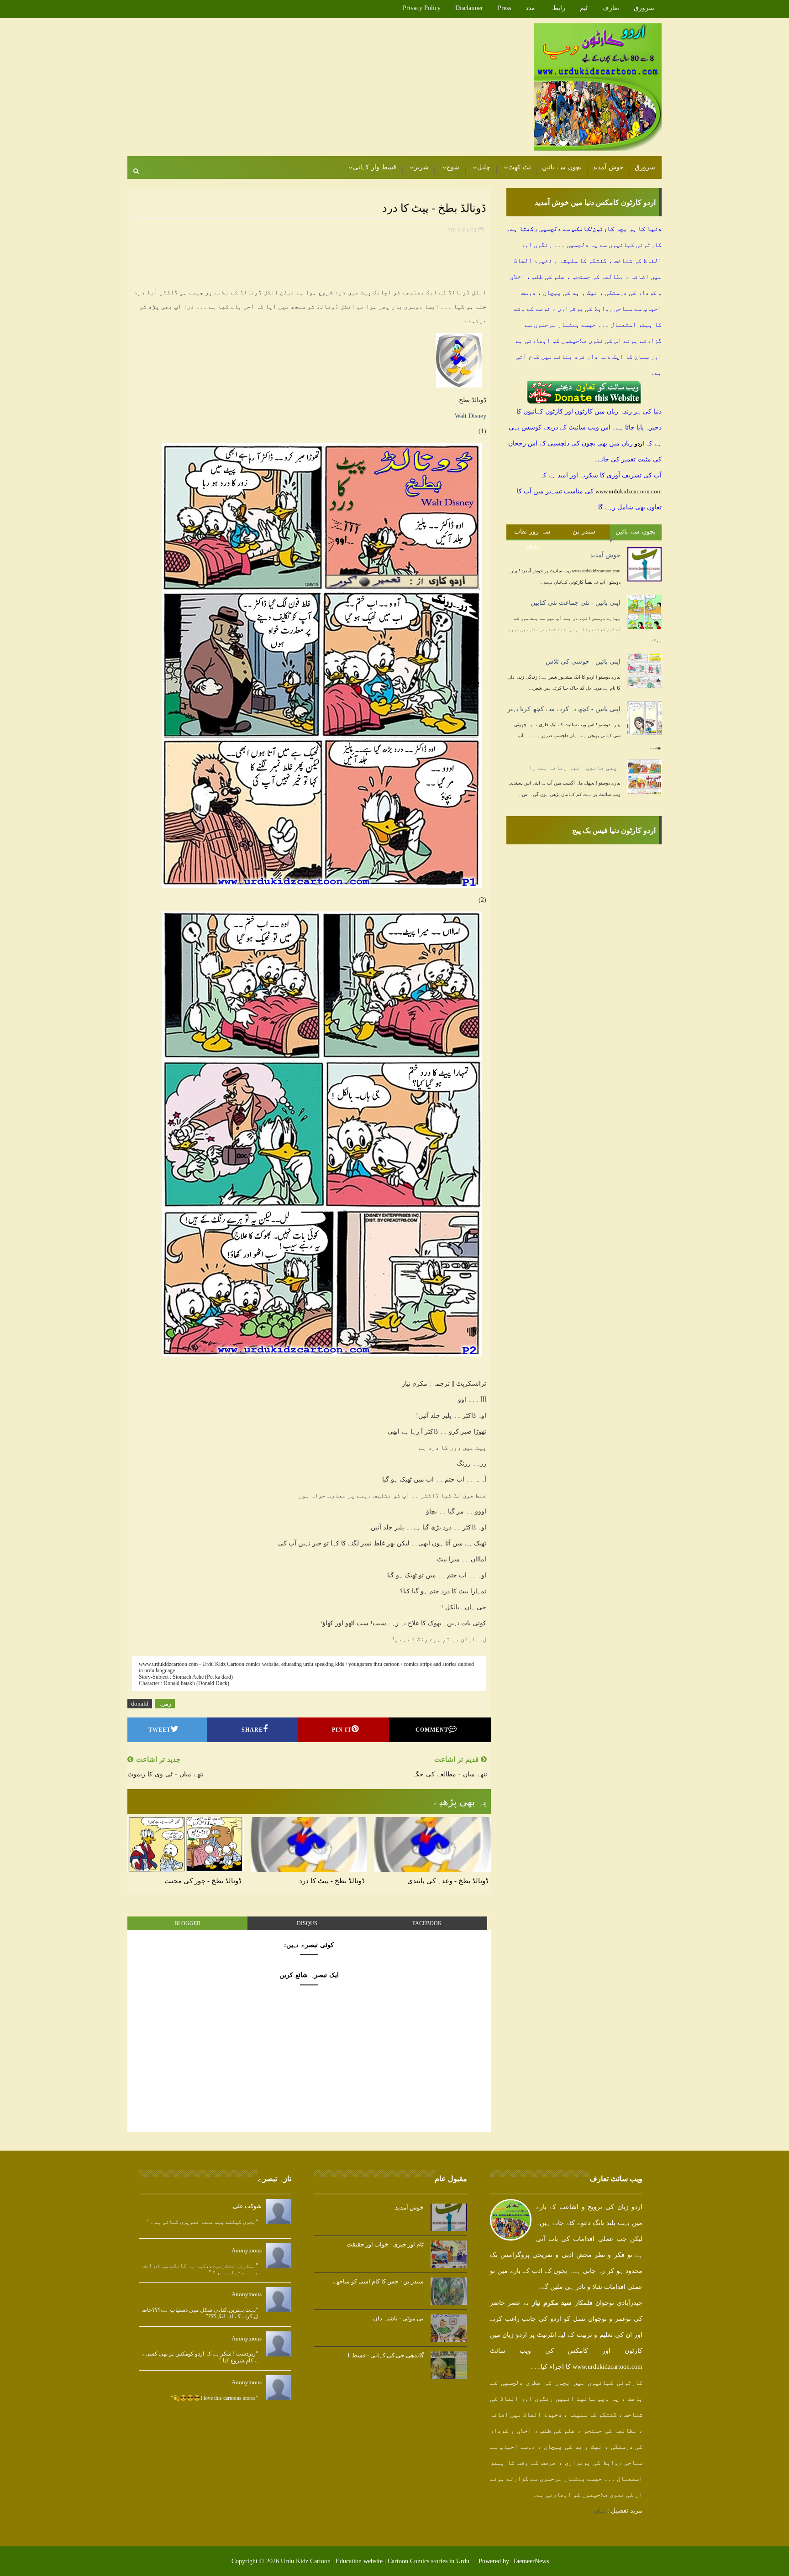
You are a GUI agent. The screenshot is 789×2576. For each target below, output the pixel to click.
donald (140, 1704)
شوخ (453, 167)
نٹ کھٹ (520, 167)
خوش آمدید (608, 167)
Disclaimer (469, 8)
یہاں (600, 2511)
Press (504, 8)
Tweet (160, 1730)
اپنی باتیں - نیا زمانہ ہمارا (575, 767)
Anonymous (247, 2250)
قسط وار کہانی (375, 167)
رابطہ (558, 8)
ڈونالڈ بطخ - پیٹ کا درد (332, 1881)
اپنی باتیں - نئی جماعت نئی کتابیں (576, 603)
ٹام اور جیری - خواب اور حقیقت (385, 2244)
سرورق (644, 8)
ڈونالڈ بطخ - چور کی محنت (203, 1881)
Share (252, 1730)
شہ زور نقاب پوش (532, 534)
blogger (187, 1923)
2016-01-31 (463, 230)
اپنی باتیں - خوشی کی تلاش (583, 662)
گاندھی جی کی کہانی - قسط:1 (385, 2355)
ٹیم (584, 8)
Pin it (342, 1730)
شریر (421, 167)
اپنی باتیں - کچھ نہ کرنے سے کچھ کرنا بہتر (564, 709)
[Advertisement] (294, 88)
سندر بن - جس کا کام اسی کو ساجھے (378, 2281)
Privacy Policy (422, 8)
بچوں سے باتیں (562, 167)
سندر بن (584, 531)
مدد (530, 8)
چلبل (484, 167)
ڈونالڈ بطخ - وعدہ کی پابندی (448, 1881)
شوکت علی (247, 2206)
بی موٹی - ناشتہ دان (398, 2318)
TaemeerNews (531, 2561)
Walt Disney (471, 416)
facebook (427, 1923)
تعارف (611, 8)
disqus (307, 1923)
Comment (432, 1730)
